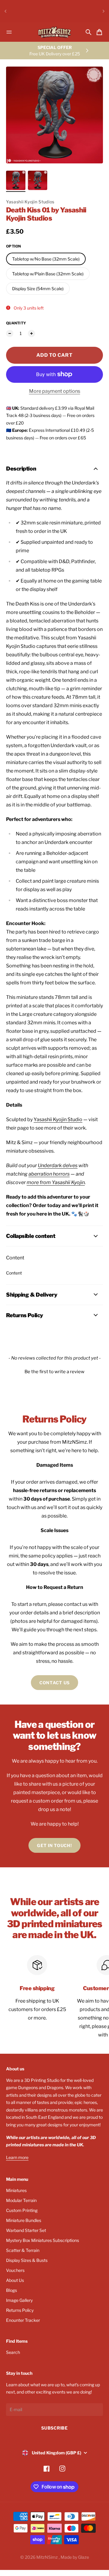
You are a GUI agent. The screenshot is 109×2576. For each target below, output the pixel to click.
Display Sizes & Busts (27, 2260)
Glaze (84, 2557)
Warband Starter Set (26, 2230)
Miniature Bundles (24, 2220)
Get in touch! (54, 1845)
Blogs (12, 2290)
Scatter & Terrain (23, 2250)
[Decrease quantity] (10, 333)
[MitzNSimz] (54, 32)
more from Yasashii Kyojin (56, 1182)
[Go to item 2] (38, 180)
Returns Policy (20, 2310)
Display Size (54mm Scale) (38, 289)
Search (13, 2352)
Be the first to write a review (54, 1372)
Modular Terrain (21, 2200)
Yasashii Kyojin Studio (58, 1119)
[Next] (104, 11)
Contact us (54, 1683)
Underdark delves (58, 1165)
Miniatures (16, 2190)
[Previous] (5, 11)
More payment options (55, 391)
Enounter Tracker (23, 2320)
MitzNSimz (48, 2557)
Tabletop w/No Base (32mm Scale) (46, 259)
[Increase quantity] (31, 333)
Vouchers (15, 2270)
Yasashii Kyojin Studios (30, 202)
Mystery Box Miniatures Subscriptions (43, 2240)
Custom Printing (22, 2210)
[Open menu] (9, 32)
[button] (54, 1371)
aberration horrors (49, 1174)
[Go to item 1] (16, 180)
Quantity (16, 323)
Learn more (17, 2157)
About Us (15, 2280)
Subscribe (54, 2428)
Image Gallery (19, 2300)
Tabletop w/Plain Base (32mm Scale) (48, 274)
